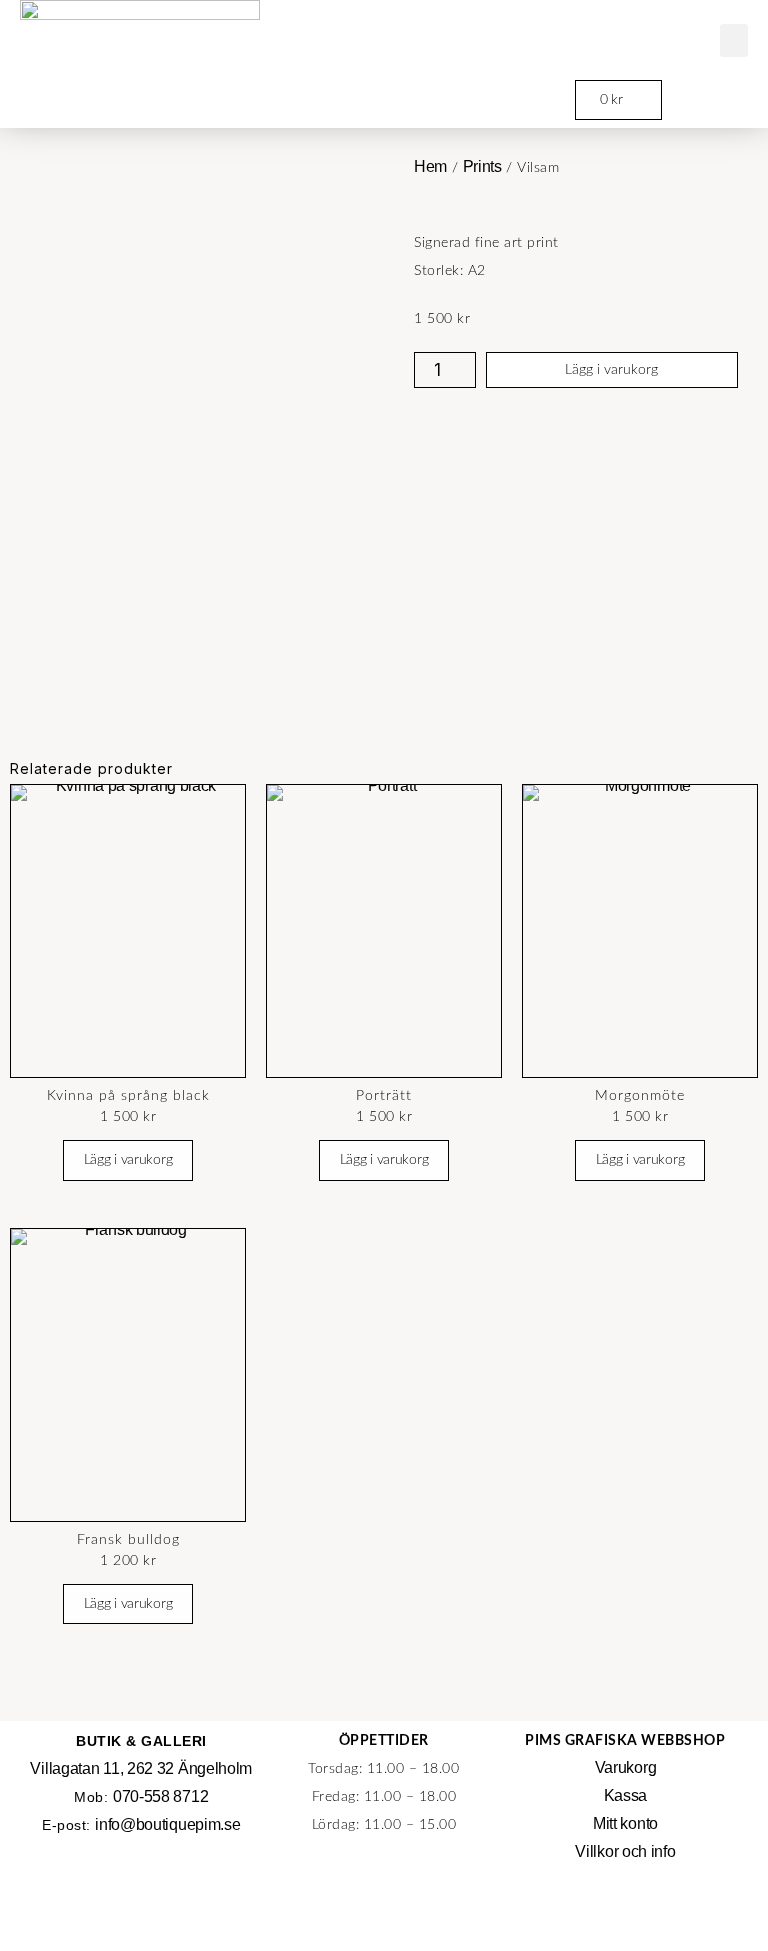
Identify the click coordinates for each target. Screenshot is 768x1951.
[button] (734, 40)
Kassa (626, 1795)
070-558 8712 (160, 1796)
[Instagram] (625, 1916)
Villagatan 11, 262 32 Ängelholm (141, 1768)
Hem (430, 166)
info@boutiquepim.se (167, 1824)
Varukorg (626, 1767)
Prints (482, 166)
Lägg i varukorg (611, 370)
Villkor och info (625, 1851)
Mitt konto (625, 1823)
